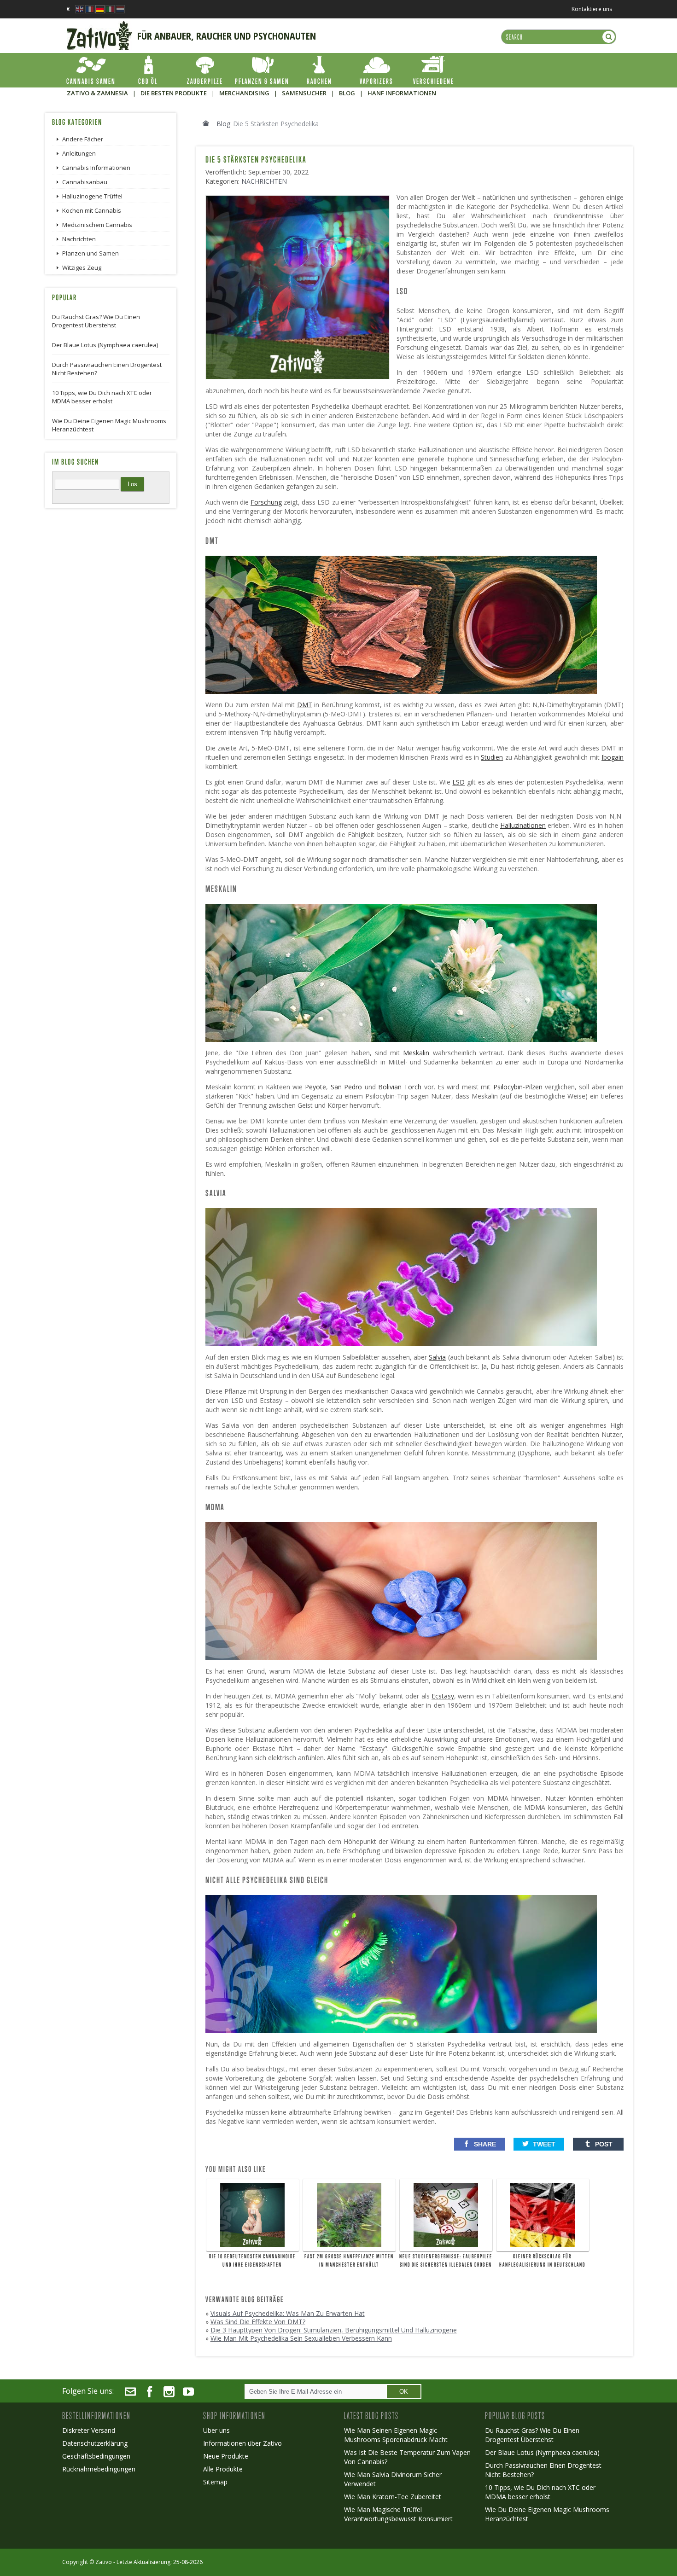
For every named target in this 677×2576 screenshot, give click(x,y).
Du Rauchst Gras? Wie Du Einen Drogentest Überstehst (96, 321)
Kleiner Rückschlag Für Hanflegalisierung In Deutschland (542, 2261)
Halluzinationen (523, 825)
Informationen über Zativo (242, 2443)
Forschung (266, 502)
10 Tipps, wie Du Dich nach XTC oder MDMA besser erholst (102, 397)
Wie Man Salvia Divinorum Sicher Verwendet (393, 2479)
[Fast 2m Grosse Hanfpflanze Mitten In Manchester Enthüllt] (349, 2215)
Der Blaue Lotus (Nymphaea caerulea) (105, 345)
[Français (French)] (90, 7)
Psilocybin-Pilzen (518, 1087)
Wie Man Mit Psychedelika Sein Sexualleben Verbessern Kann (301, 2338)
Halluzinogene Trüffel (92, 196)
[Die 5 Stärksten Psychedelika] (300, 199)
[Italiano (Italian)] (110, 7)
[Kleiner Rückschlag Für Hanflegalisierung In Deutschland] (543, 2215)
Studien (492, 757)
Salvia (437, 1357)
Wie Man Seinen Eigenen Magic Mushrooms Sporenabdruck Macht (396, 2435)
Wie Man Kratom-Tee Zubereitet (393, 2497)
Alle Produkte (223, 2469)
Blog (223, 124)
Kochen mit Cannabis (92, 210)
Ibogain (613, 757)
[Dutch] (120, 7)
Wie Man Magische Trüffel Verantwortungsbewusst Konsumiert (398, 2514)
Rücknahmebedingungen (99, 2469)
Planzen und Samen (90, 253)
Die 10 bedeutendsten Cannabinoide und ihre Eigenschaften (252, 2261)
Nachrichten (264, 181)
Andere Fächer (83, 139)
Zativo (104, 2562)
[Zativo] (99, 25)
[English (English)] (80, 7)
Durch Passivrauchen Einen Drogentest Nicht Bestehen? (107, 369)
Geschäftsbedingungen (96, 2456)
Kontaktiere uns (592, 9)
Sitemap (215, 2482)
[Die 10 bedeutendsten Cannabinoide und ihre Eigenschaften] (253, 2215)
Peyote (315, 1087)
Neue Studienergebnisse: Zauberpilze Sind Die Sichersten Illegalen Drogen (446, 2261)
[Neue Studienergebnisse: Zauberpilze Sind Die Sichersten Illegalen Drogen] (446, 2215)
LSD (458, 782)
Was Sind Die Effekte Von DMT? (258, 2322)
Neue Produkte (226, 2456)
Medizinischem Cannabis (97, 225)
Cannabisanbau (85, 182)
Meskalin (416, 1053)
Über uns (216, 2430)
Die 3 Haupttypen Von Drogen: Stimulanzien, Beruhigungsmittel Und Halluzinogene (334, 2330)
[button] (479, 2144)
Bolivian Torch (400, 1087)
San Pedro (346, 1087)
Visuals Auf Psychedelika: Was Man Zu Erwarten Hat (288, 2313)
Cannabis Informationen (96, 168)
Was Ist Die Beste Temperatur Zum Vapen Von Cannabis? (407, 2457)
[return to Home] (206, 123)
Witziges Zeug (82, 267)
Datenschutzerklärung (95, 2443)
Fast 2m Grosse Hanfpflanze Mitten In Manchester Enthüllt (349, 2261)
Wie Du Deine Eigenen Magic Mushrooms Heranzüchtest (109, 425)
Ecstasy (443, 1696)
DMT (305, 705)
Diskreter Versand (89, 2430)
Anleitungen (79, 153)
